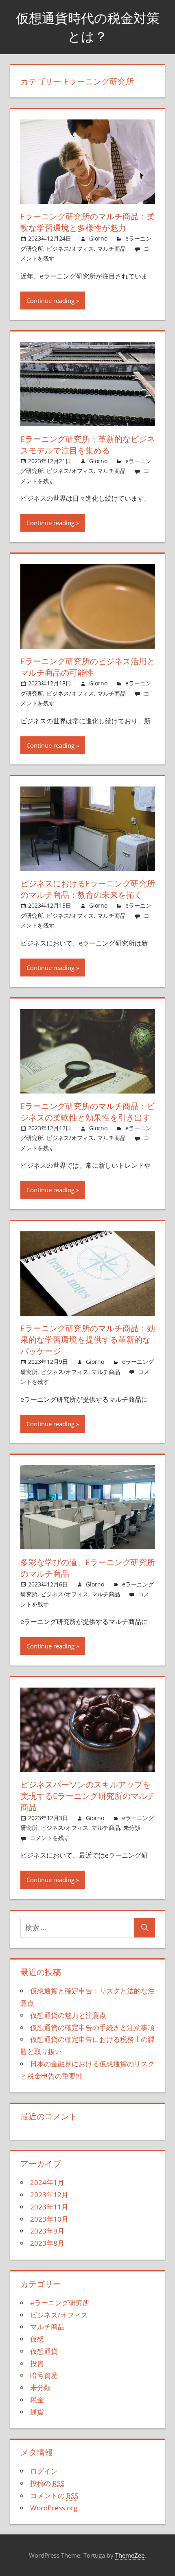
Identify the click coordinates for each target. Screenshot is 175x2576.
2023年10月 (49, 2219)
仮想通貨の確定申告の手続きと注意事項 (92, 2027)
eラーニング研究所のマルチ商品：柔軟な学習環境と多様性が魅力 (88, 222)
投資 (37, 2363)
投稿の (47, 2483)
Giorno (98, 238)
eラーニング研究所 (60, 2303)
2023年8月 (47, 2243)
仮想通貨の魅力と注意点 (68, 2015)
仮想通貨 (44, 2351)
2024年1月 (47, 2182)
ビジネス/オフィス (70, 249)
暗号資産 (44, 2375)
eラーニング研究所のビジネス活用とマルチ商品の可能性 (88, 667)
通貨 (37, 2412)
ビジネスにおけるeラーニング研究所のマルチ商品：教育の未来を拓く (88, 889)
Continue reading (50, 300)
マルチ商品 (112, 249)
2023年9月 (47, 2231)
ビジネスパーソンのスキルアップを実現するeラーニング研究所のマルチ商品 (88, 1796)
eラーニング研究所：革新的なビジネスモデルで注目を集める (88, 445)
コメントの (54, 2495)
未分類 (132, 1828)
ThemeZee (130, 2555)
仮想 (37, 2339)
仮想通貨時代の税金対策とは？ (88, 27)
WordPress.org (54, 2508)
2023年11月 (49, 2207)
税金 (37, 2400)
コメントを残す (50, 1838)
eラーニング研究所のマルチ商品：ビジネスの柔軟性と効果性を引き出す (88, 1112)
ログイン (44, 2471)
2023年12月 (49, 2195)
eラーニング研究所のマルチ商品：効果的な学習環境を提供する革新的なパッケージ (88, 1340)
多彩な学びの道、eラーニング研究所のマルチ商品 (88, 1568)
